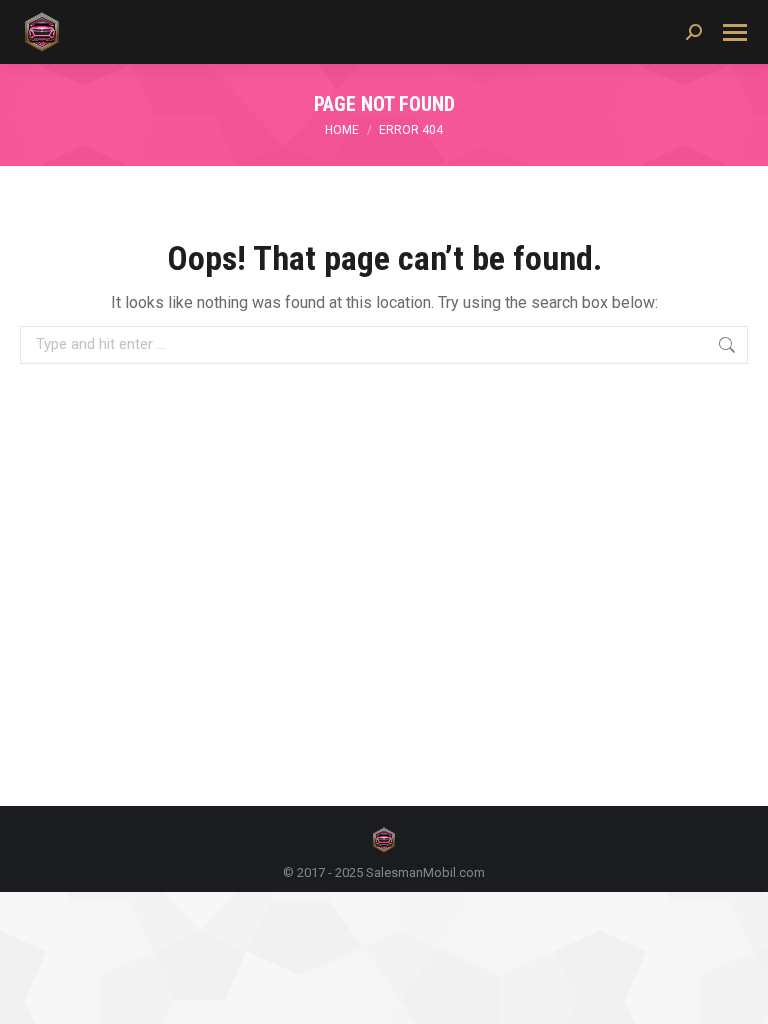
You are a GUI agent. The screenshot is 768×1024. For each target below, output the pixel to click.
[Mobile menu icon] (735, 32)
